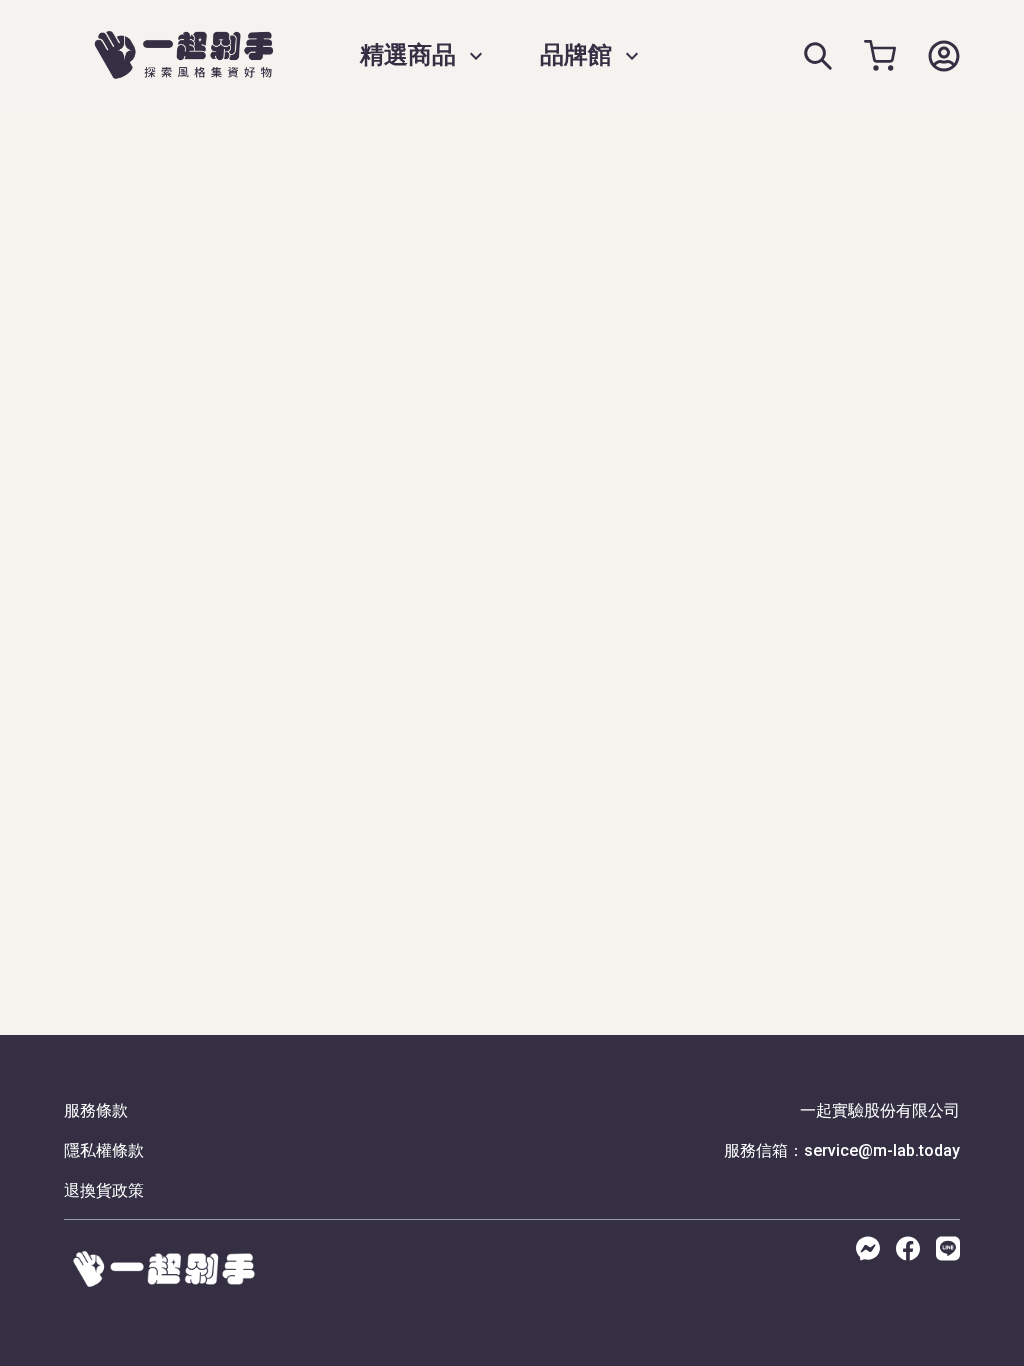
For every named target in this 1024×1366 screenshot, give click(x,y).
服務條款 (96, 1110)
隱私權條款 (104, 1150)
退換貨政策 (104, 1190)
